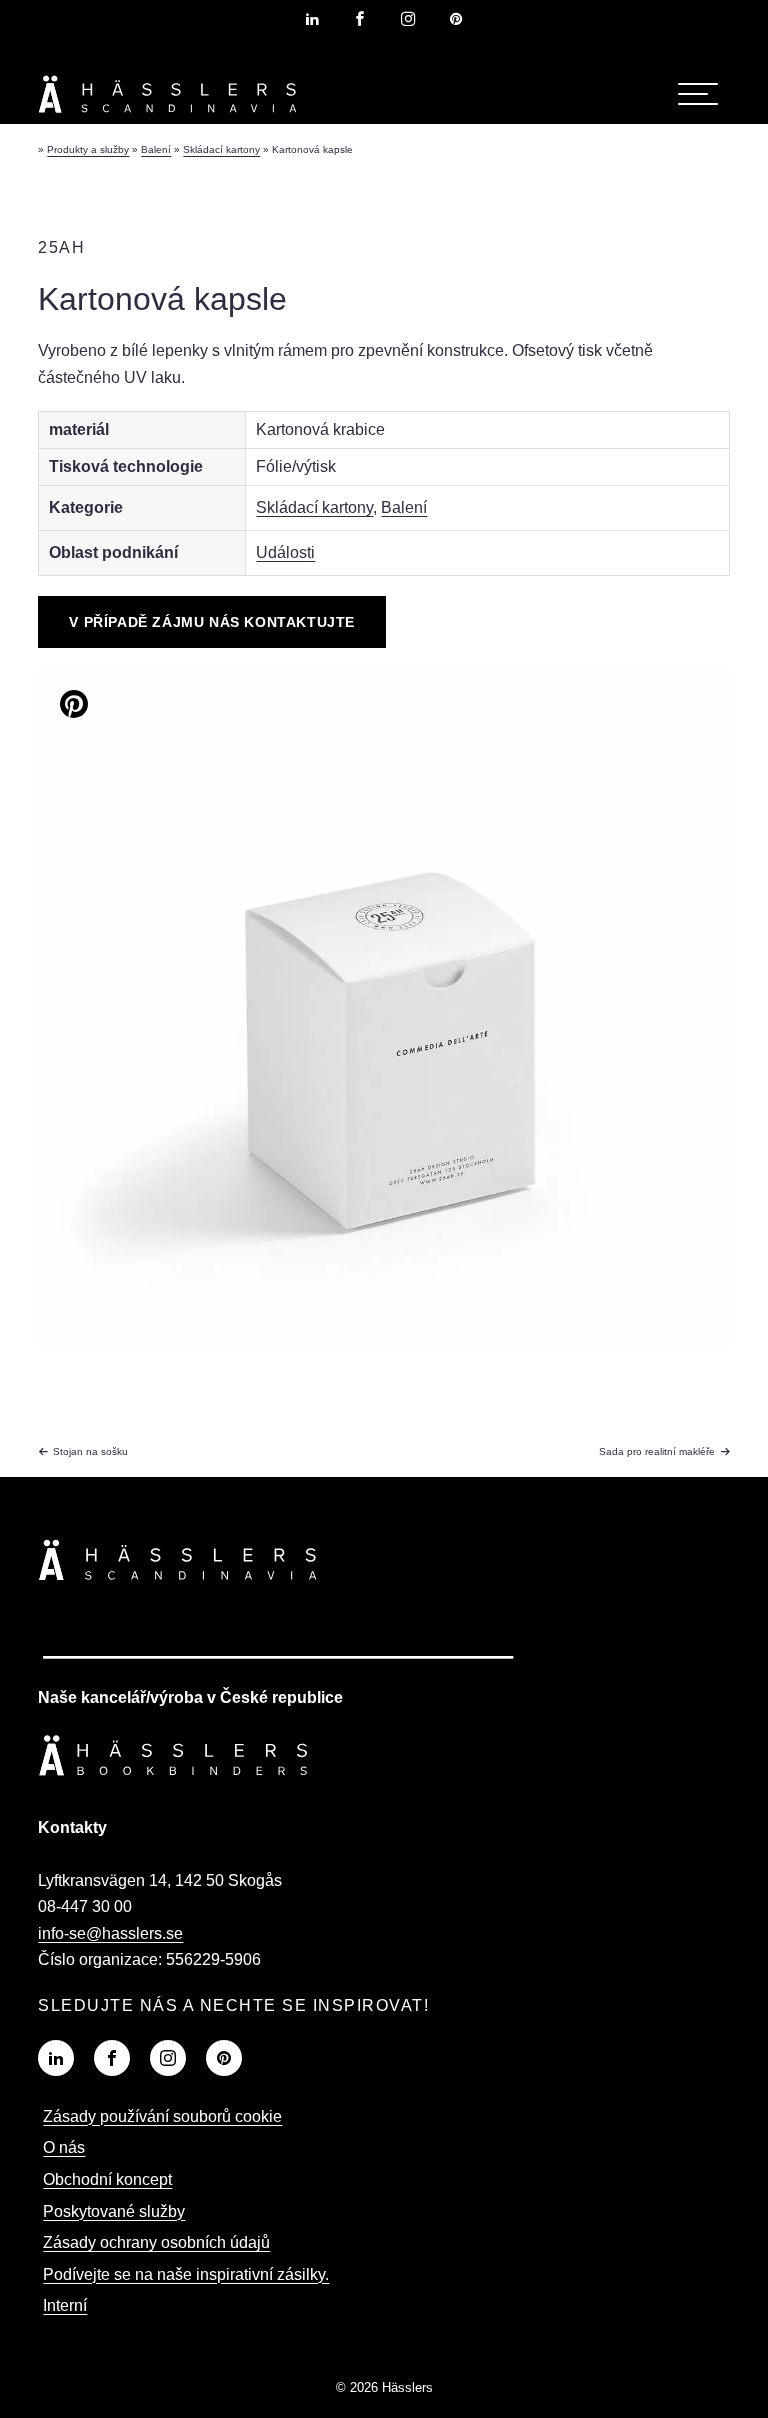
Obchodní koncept (107, 2179)
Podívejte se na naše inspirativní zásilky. (186, 2274)
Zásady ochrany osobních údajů (156, 2242)
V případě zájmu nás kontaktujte (212, 622)
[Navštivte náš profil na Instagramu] (408, 19)
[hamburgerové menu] (698, 94)
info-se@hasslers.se (110, 1933)
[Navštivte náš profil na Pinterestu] (456, 19)
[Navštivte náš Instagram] (168, 2058)
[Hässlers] (168, 116)
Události (285, 552)
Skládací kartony (314, 507)
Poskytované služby (114, 2211)
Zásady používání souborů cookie (162, 2116)
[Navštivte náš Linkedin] (56, 2058)
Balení (404, 507)
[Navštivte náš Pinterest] (224, 2058)
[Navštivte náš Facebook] (112, 2058)
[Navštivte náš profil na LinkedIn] (312, 19)
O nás (64, 2147)
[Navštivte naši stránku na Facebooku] (360, 19)
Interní (65, 2305)
